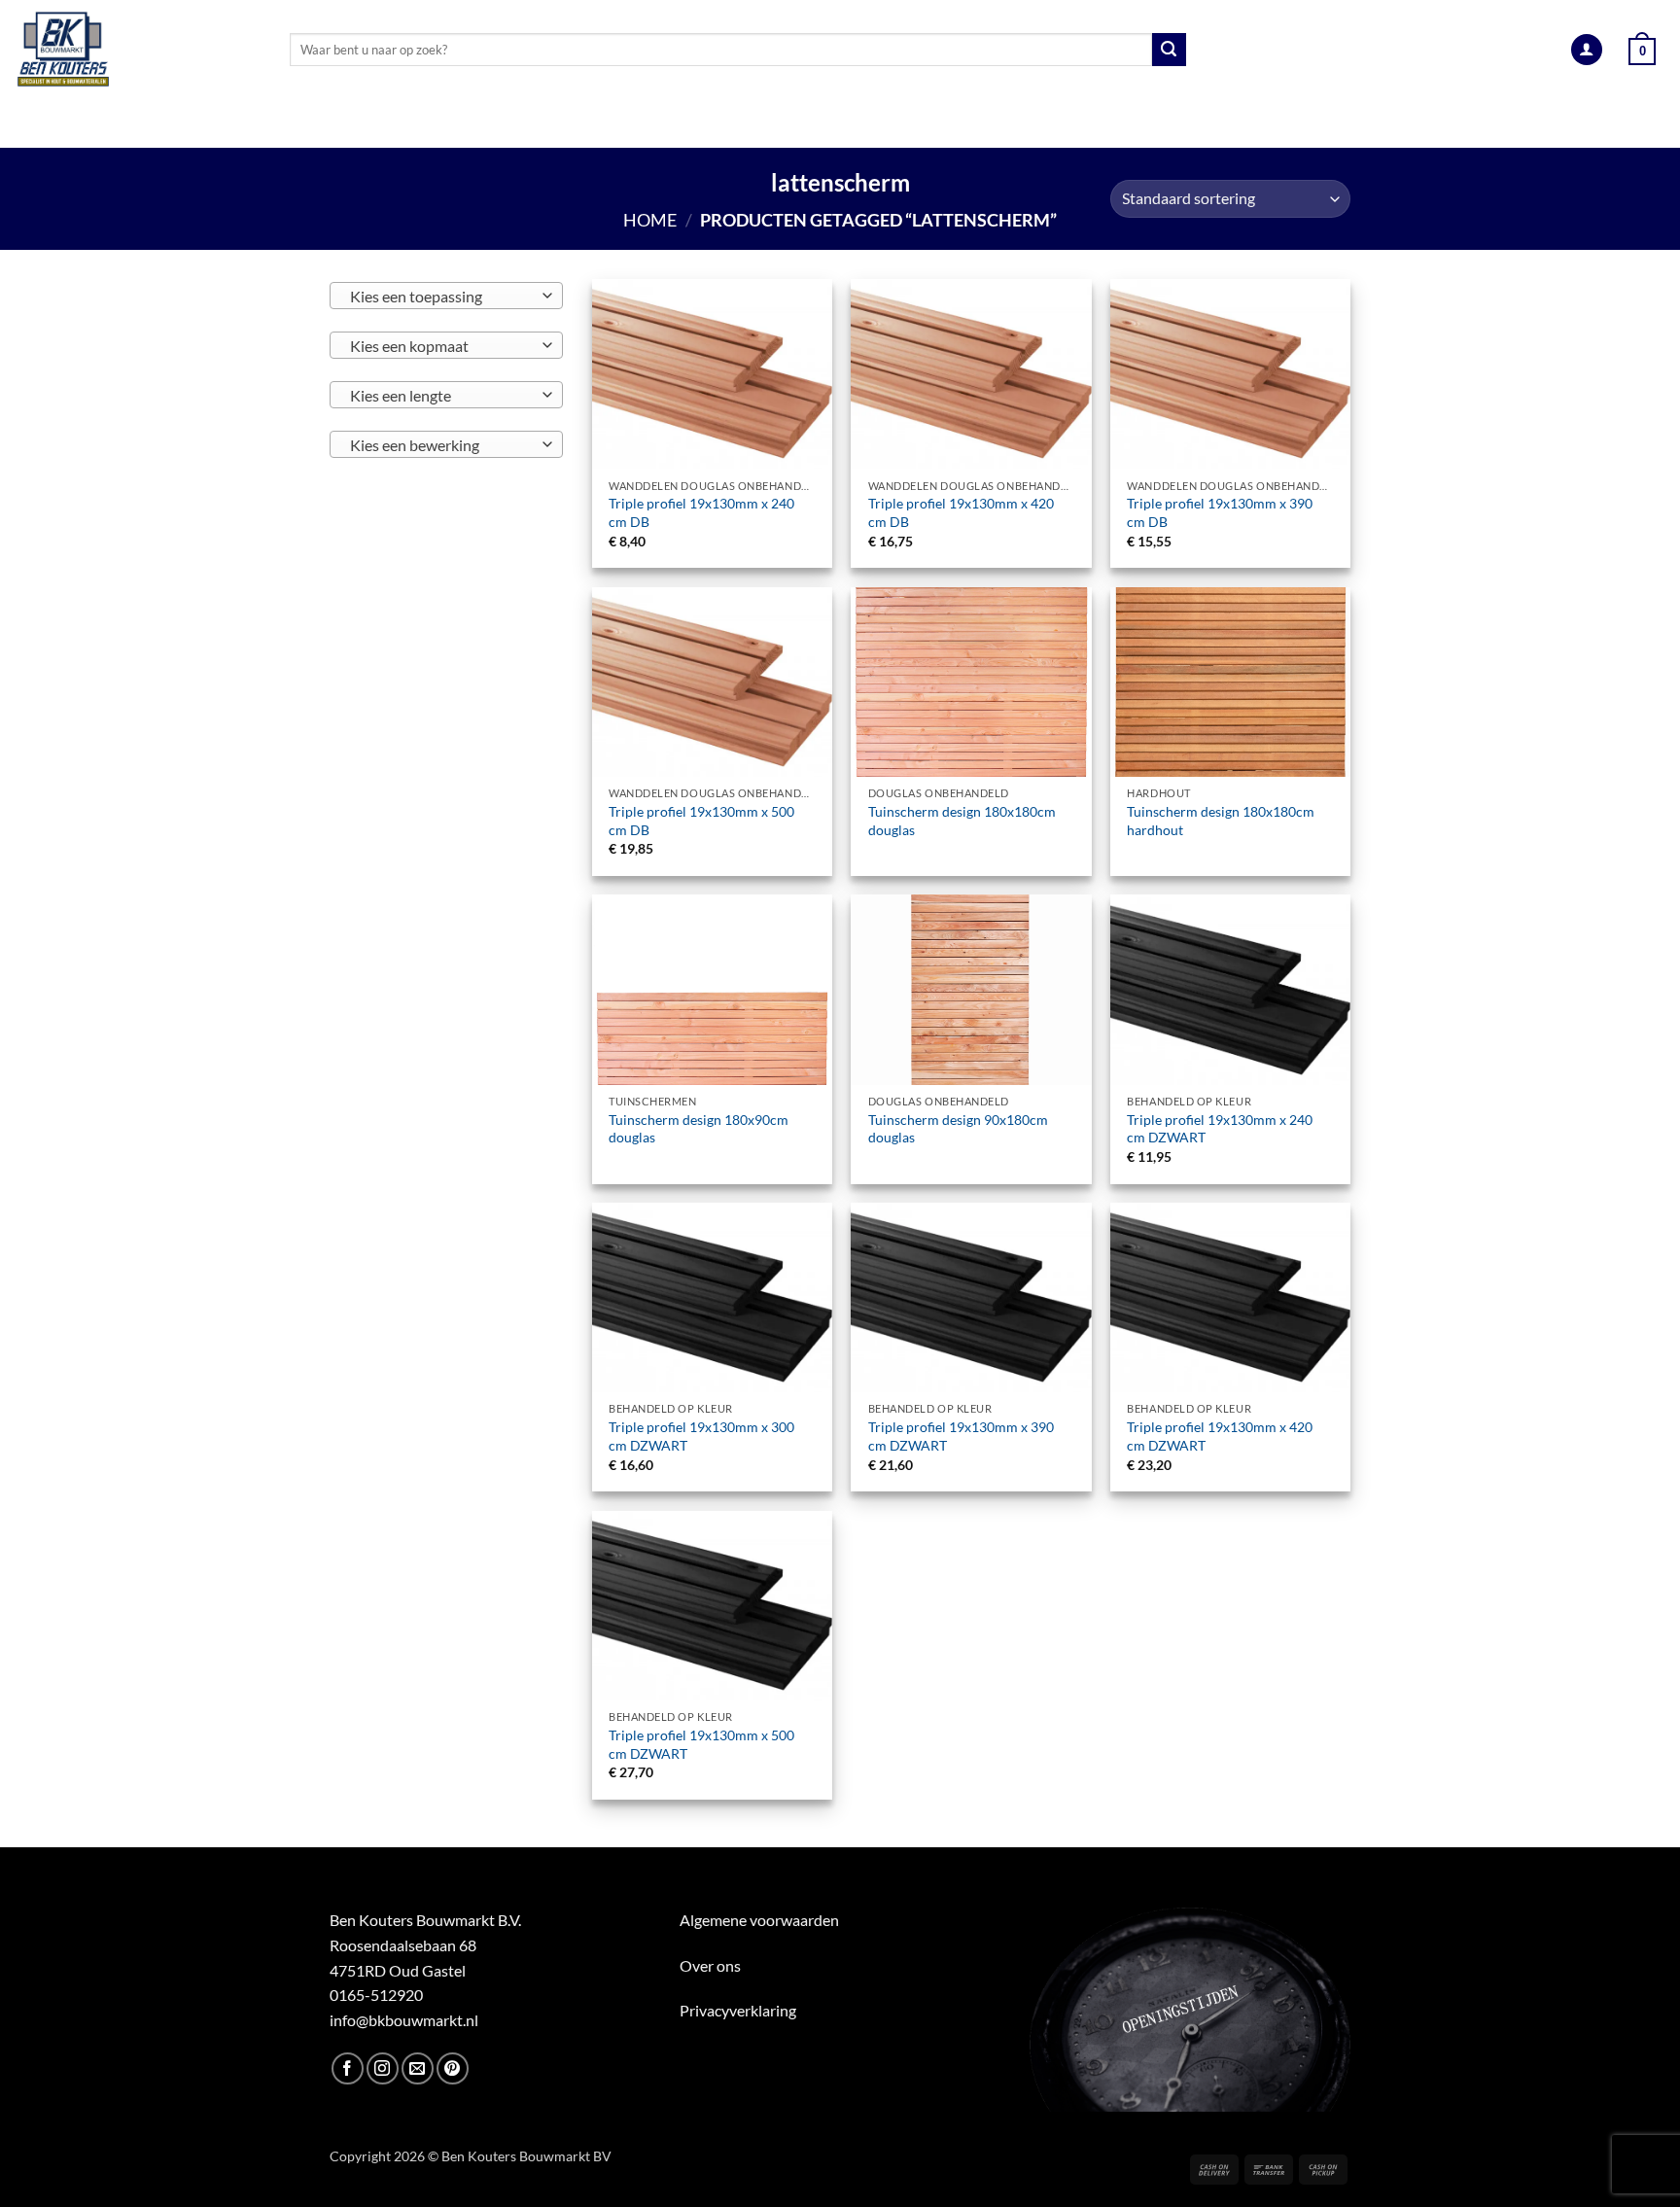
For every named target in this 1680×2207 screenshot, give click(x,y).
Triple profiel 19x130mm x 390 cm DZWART (961, 1436)
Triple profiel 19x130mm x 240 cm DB (701, 512)
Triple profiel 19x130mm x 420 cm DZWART (1220, 1436)
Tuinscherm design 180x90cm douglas (699, 1129)
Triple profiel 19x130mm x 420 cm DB (961, 512)
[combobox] (446, 296)
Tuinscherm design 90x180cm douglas (958, 1129)
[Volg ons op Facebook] (348, 2068)
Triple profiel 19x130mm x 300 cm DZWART (701, 1436)
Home (650, 220)
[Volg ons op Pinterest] (453, 2068)
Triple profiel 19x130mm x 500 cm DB (701, 821)
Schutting (945, 124)
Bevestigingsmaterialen (1210, 124)
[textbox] (442, 297)
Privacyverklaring (738, 2010)
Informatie (1384, 124)
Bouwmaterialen (667, 124)
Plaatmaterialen (497, 124)
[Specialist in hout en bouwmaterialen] (138, 50)
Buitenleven (819, 124)
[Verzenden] (1169, 50)
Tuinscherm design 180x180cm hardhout (1221, 821)
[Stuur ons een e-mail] (418, 2068)
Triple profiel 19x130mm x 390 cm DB (1220, 512)
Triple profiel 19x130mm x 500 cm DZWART (701, 1744)
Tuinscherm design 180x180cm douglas (962, 821)
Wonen (1050, 124)
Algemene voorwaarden (759, 1920)
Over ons (710, 1965)
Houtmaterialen (316, 124)
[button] (1587, 50)
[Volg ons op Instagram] (383, 2068)
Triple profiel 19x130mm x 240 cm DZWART (1220, 1129)
